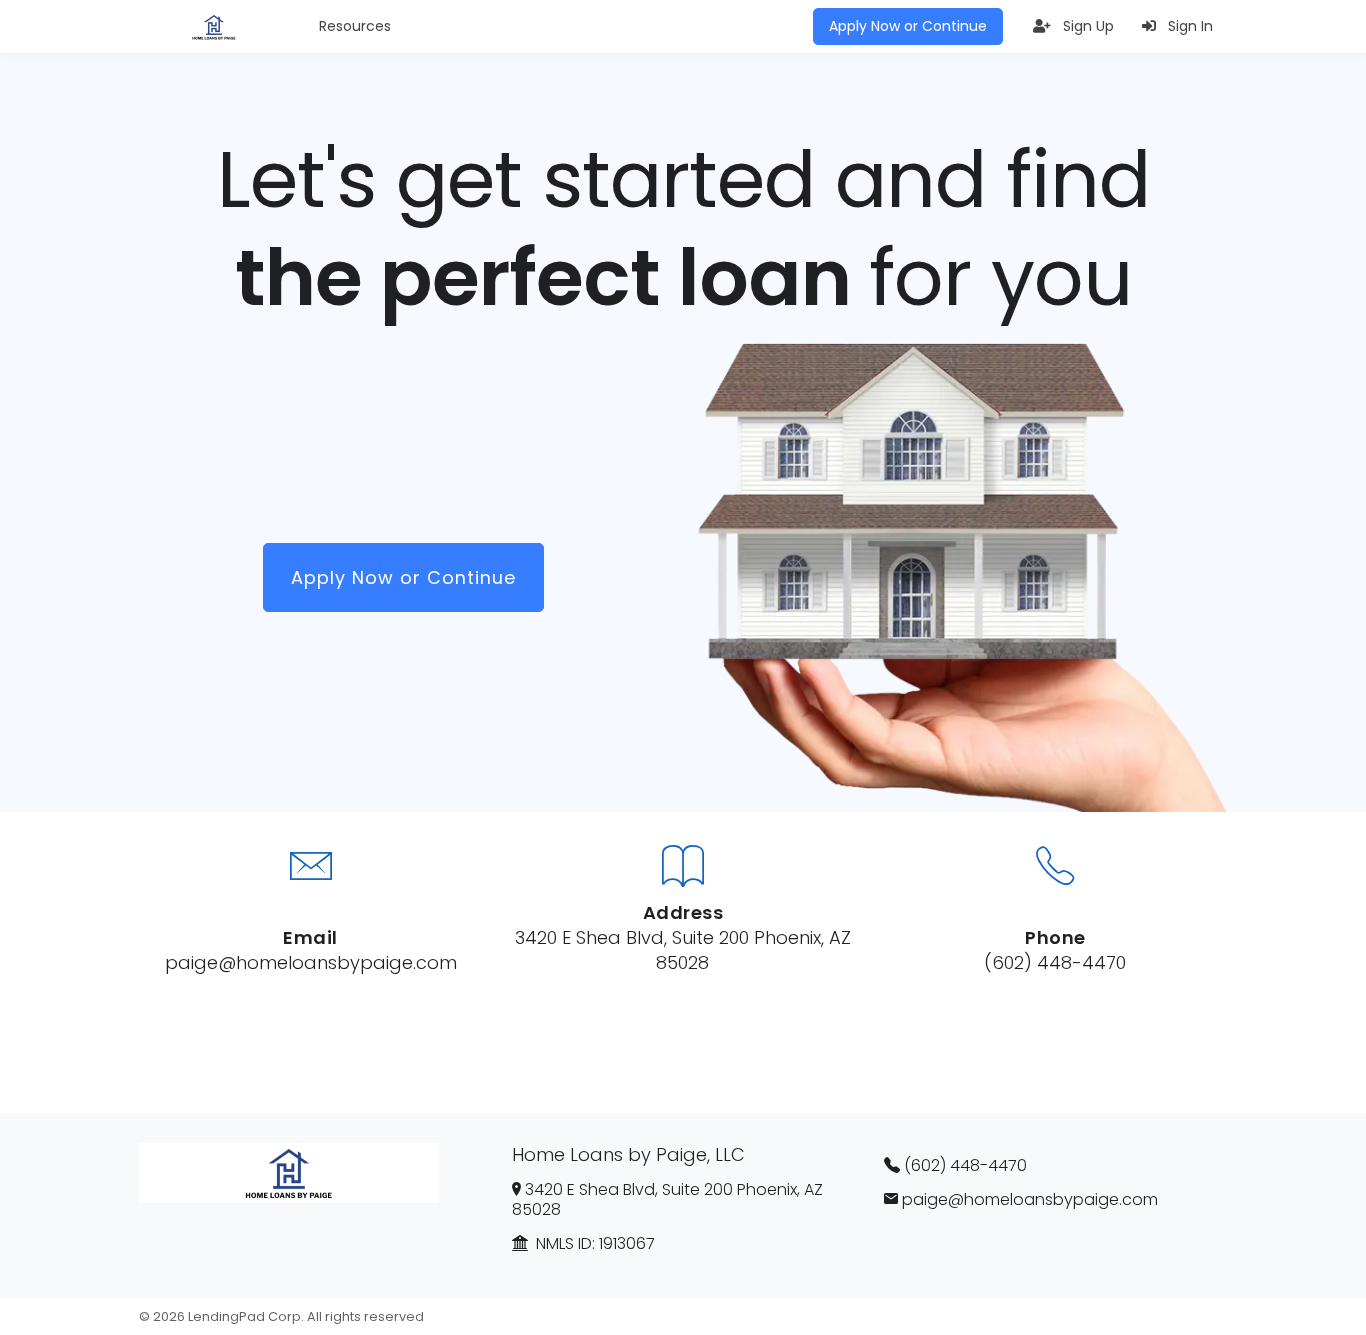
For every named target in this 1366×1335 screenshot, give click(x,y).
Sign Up (1086, 26)
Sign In (1188, 26)
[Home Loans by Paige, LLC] (214, 27)
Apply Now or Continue (908, 26)
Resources (355, 26)
